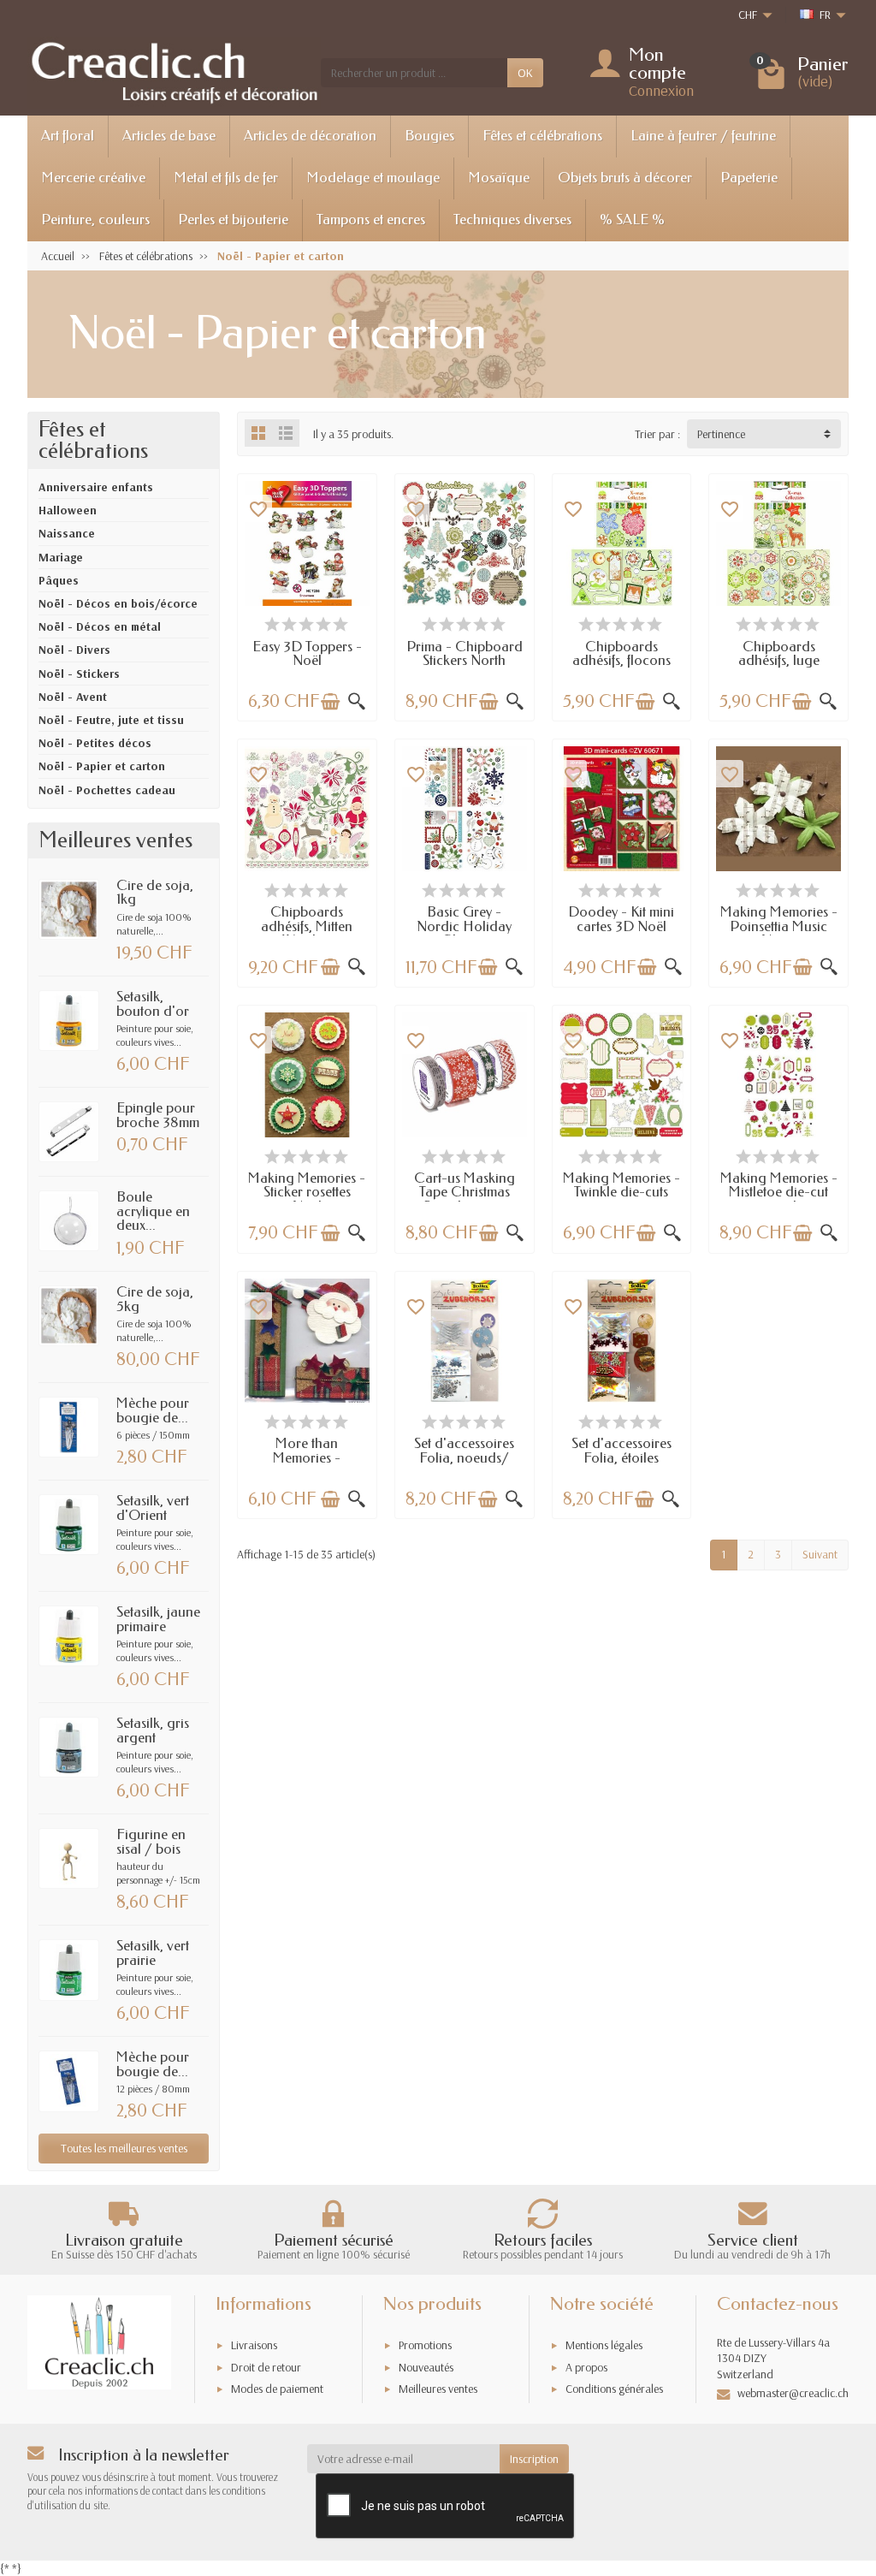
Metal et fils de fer (226, 178)
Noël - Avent (73, 697)
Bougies (429, 136)
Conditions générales (614, 2389)
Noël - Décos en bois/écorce (118, 603)
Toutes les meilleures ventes (124, 2148)
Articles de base (169, 136)
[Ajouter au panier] (330, 702)
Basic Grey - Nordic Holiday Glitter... (464, 926)
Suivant (820, 1554)
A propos (586, 2367)
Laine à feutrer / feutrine (703, 136)
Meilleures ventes (438, 2389)
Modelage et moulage (373, 178)
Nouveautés (426, 2367)
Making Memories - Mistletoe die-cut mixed (779, 1192)
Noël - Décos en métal (100, 626)
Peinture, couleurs (95, 220)
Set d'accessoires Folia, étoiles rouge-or (621, 1457)
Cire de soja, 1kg (155, 893)
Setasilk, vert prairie (153, 1953)
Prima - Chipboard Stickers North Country (465, 661)
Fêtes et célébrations (542, 136)
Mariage (61, 557)
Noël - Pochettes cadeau (107, 790)
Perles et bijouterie (233, 220)
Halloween (68, 510)
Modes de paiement (277, 2389)
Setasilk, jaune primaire (158, 1619)
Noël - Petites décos (95, 743)
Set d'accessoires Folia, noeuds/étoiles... (464, 1457)
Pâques (59, 580)
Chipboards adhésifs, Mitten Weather (307, 926)
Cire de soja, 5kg (155, 1299)
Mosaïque (499, 178)
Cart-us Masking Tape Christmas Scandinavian (465, 1192)
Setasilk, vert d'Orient (153, 1508)
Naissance (67, 533)
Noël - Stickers (79, 674)
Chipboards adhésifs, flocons (621, 654)
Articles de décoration (310, 136)
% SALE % (632, 220)
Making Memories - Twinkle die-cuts (621, 1185)
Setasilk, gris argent (153, 1730)
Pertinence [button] (721, 434)
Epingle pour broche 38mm (158, 1115)
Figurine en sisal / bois (151, 1842)
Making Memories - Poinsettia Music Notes (779, 926)
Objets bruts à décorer (625, 178)
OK (525, 73)
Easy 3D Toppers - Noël (307, 654)
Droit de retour (266, 2367)
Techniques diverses (512, 220)
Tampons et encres (371, 220)
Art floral (68, 136)
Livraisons (254, 2345)
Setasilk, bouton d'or (153, 1004)
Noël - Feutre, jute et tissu (111, 720)
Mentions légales (604, 2345)
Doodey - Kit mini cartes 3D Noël (621, 919)
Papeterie (749, 178)
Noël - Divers (74, 650)
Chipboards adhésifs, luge (779, 654)
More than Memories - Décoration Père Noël (307, 1465)
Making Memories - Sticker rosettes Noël (307, 1192)
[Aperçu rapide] (357, 702)
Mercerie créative (93, 178)
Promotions (425, 2345)
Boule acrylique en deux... (153, 1211)
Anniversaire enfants (96, 487)
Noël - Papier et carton (102, 766)
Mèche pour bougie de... (153, 1410)
